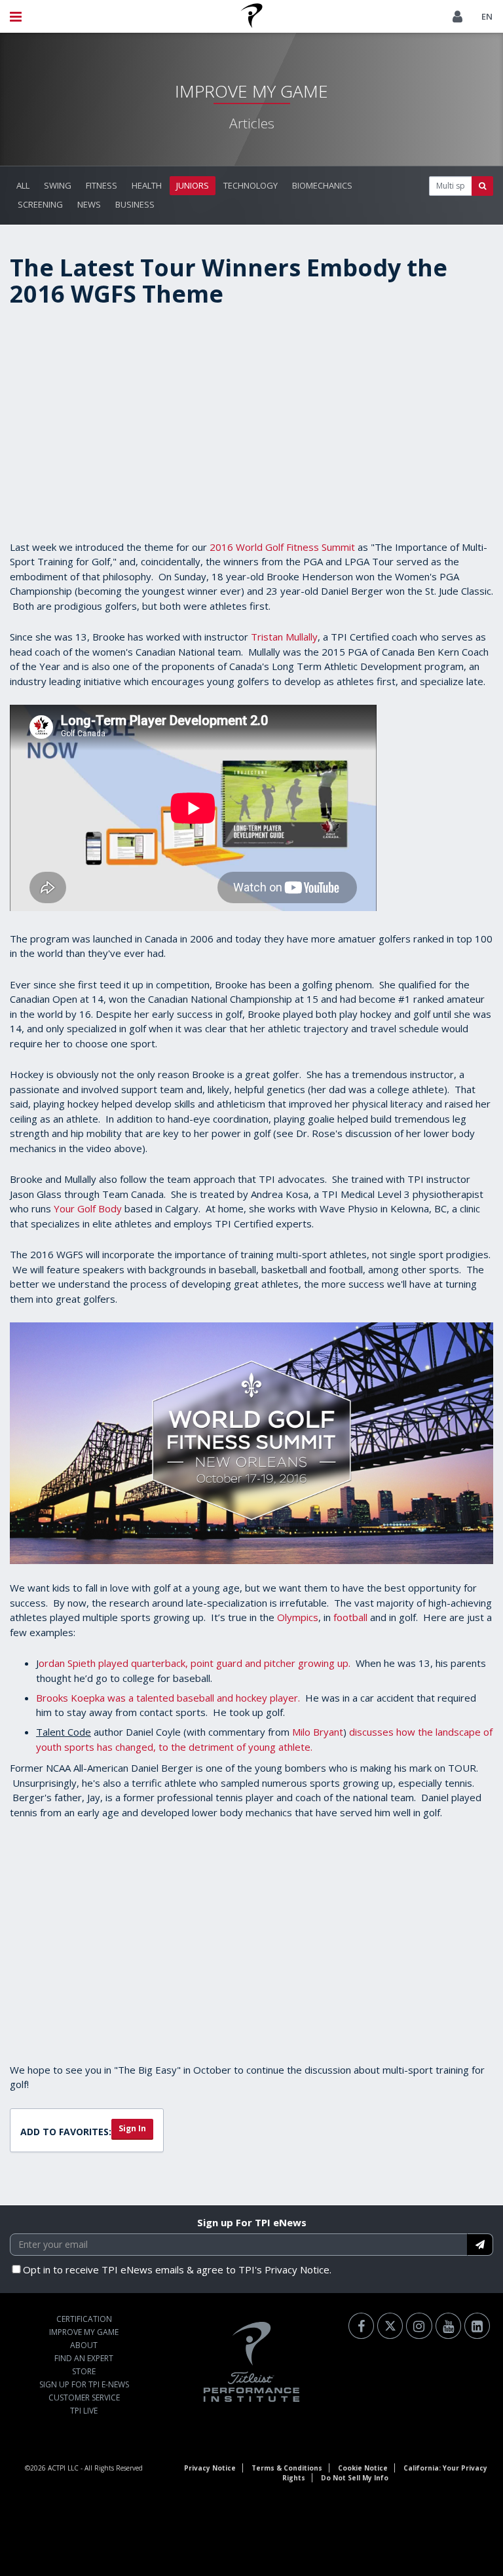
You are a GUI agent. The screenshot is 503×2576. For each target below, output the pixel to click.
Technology (251, 185)
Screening (40, 204)
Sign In (132, 2128)
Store (84, 2371)
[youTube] (448, 2326)
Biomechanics (322, 185)
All (23, 185)
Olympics (298, 1617)
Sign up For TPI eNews (252, 2222)
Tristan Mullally (284, 637)
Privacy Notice (210, 2468)
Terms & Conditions (287, 2468)
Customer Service (84, 2398)
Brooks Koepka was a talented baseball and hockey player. (168, 1698)
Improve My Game (84, 2332)
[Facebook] (361, 2326)
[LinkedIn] (477, 2326)
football (350, 1617)
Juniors (193, 185)
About (84, 2345)
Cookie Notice (363, 2468)
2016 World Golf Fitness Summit (282, 547)
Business (135, 204)
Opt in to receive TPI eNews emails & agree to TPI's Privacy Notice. (177, 2269)
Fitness (102, 185)
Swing (58, 185)
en (487, 16)
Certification (84, 2319)
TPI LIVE (84, 2411)
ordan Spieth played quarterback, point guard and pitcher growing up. (195, 1663)
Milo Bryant (318, 1732)
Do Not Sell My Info (355, 2478)
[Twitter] (390, 2326)
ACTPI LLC (63, 2468)
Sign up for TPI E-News (84, 2384)
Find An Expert (84, 2358)
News (89, 204)
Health (147, 185)
